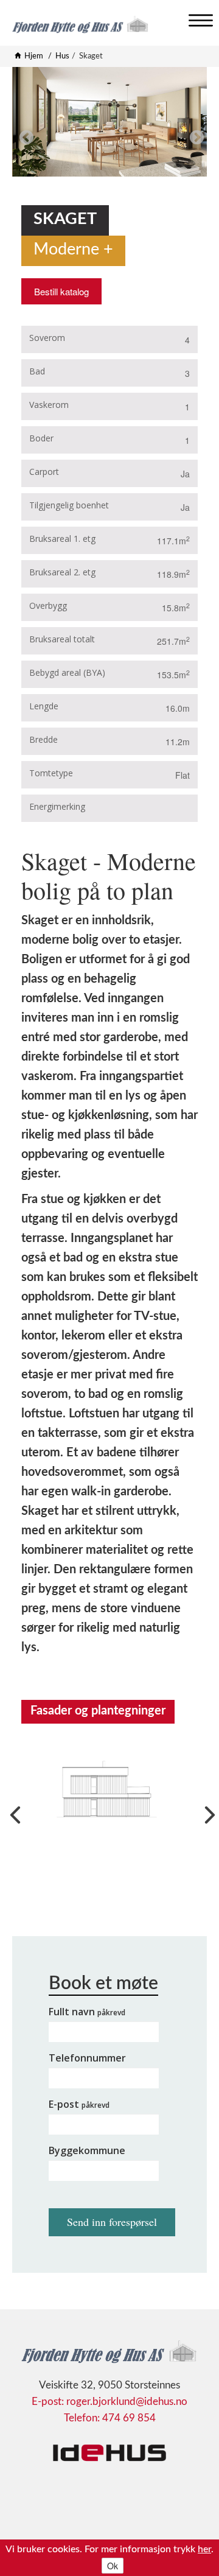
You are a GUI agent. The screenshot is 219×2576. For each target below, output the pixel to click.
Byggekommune (87, 2150)
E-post (79, 2104)
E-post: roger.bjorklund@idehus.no (109, 2402)
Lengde (44, 706)
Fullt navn (87, 2012)
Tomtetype (51, 773)
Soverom (47, 338)
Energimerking (57, 806)
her (204, 2549)
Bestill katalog (61, 291)
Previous (24, 136)
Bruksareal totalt (62, 639)
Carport (44, 472)
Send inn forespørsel (112, 2222)
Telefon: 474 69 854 (110, 2418)
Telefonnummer (87, 2058)
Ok (113, 2566)
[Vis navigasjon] (198, 18)
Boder (41, 438)
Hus (62, 56)
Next (195, 136)
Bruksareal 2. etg (62, 572)
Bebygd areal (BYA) (67, 672)
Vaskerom (49, 405)
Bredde (43, 739)
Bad (37, 371)
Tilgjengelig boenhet (69, 505)
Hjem (34, 56)
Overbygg (48, 605)
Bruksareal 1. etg (62, 539)
